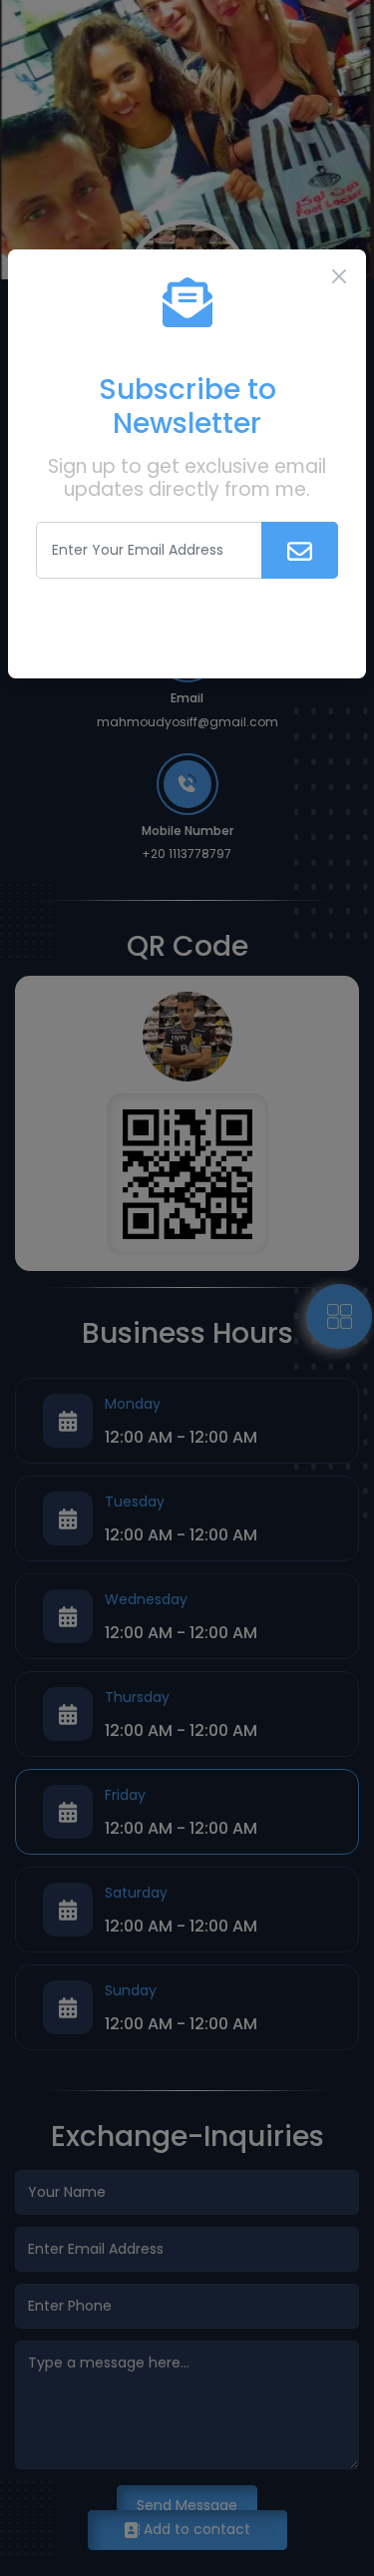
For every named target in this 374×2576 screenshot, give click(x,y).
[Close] (339, 276)
